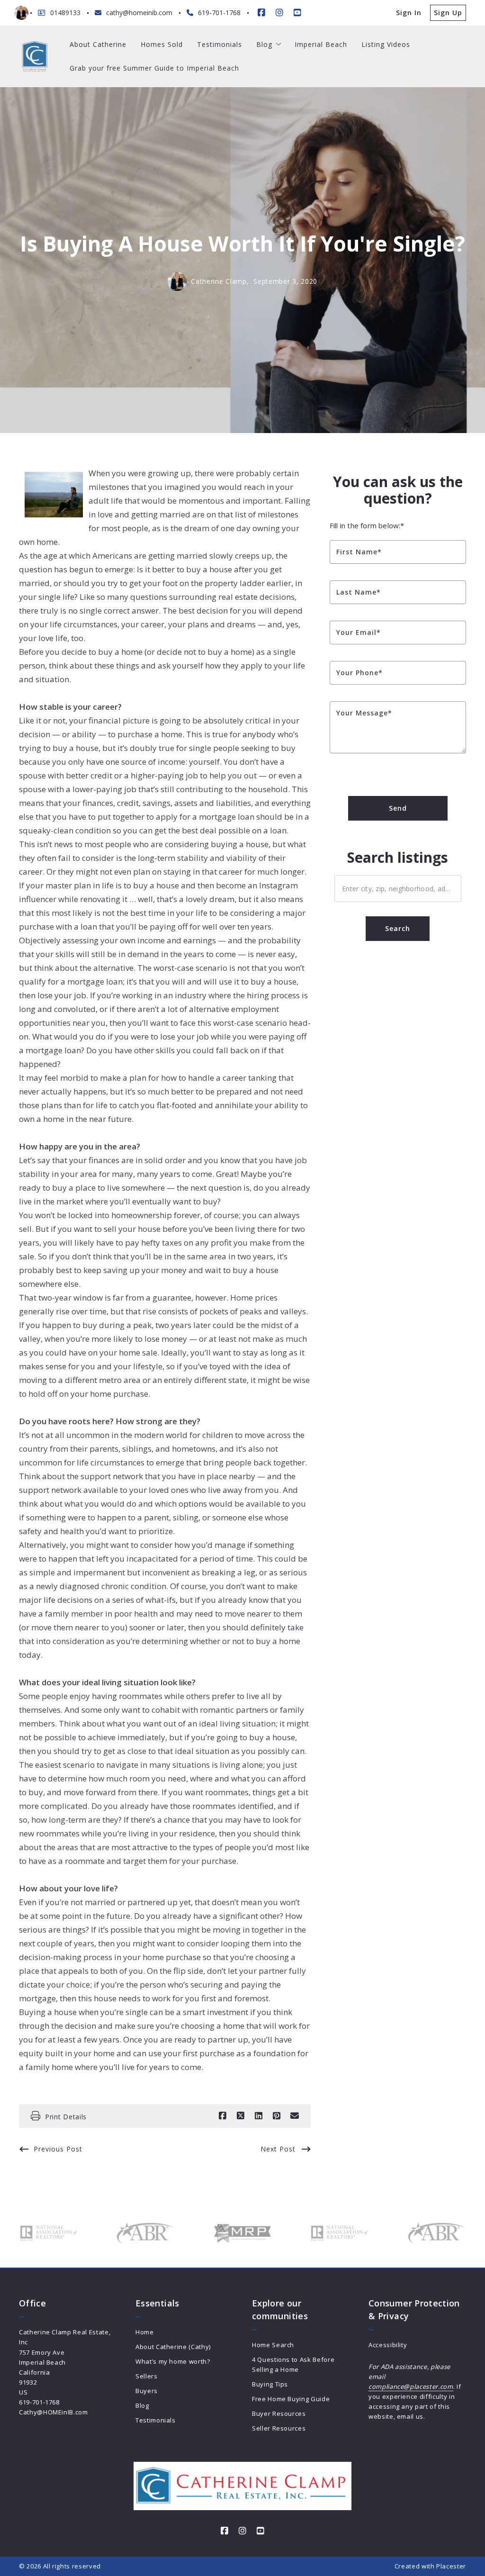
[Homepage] (35, 57)
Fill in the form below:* (367, 525)
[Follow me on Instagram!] (279, 13)
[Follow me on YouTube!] (297, 13)
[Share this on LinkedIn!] (259, 2116)
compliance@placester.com (411, 2386)
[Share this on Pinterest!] (277, 2116)
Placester (451, 2566)
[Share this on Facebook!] (223, 2116)
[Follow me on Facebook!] (261, 13)
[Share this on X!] (241, 2116)
